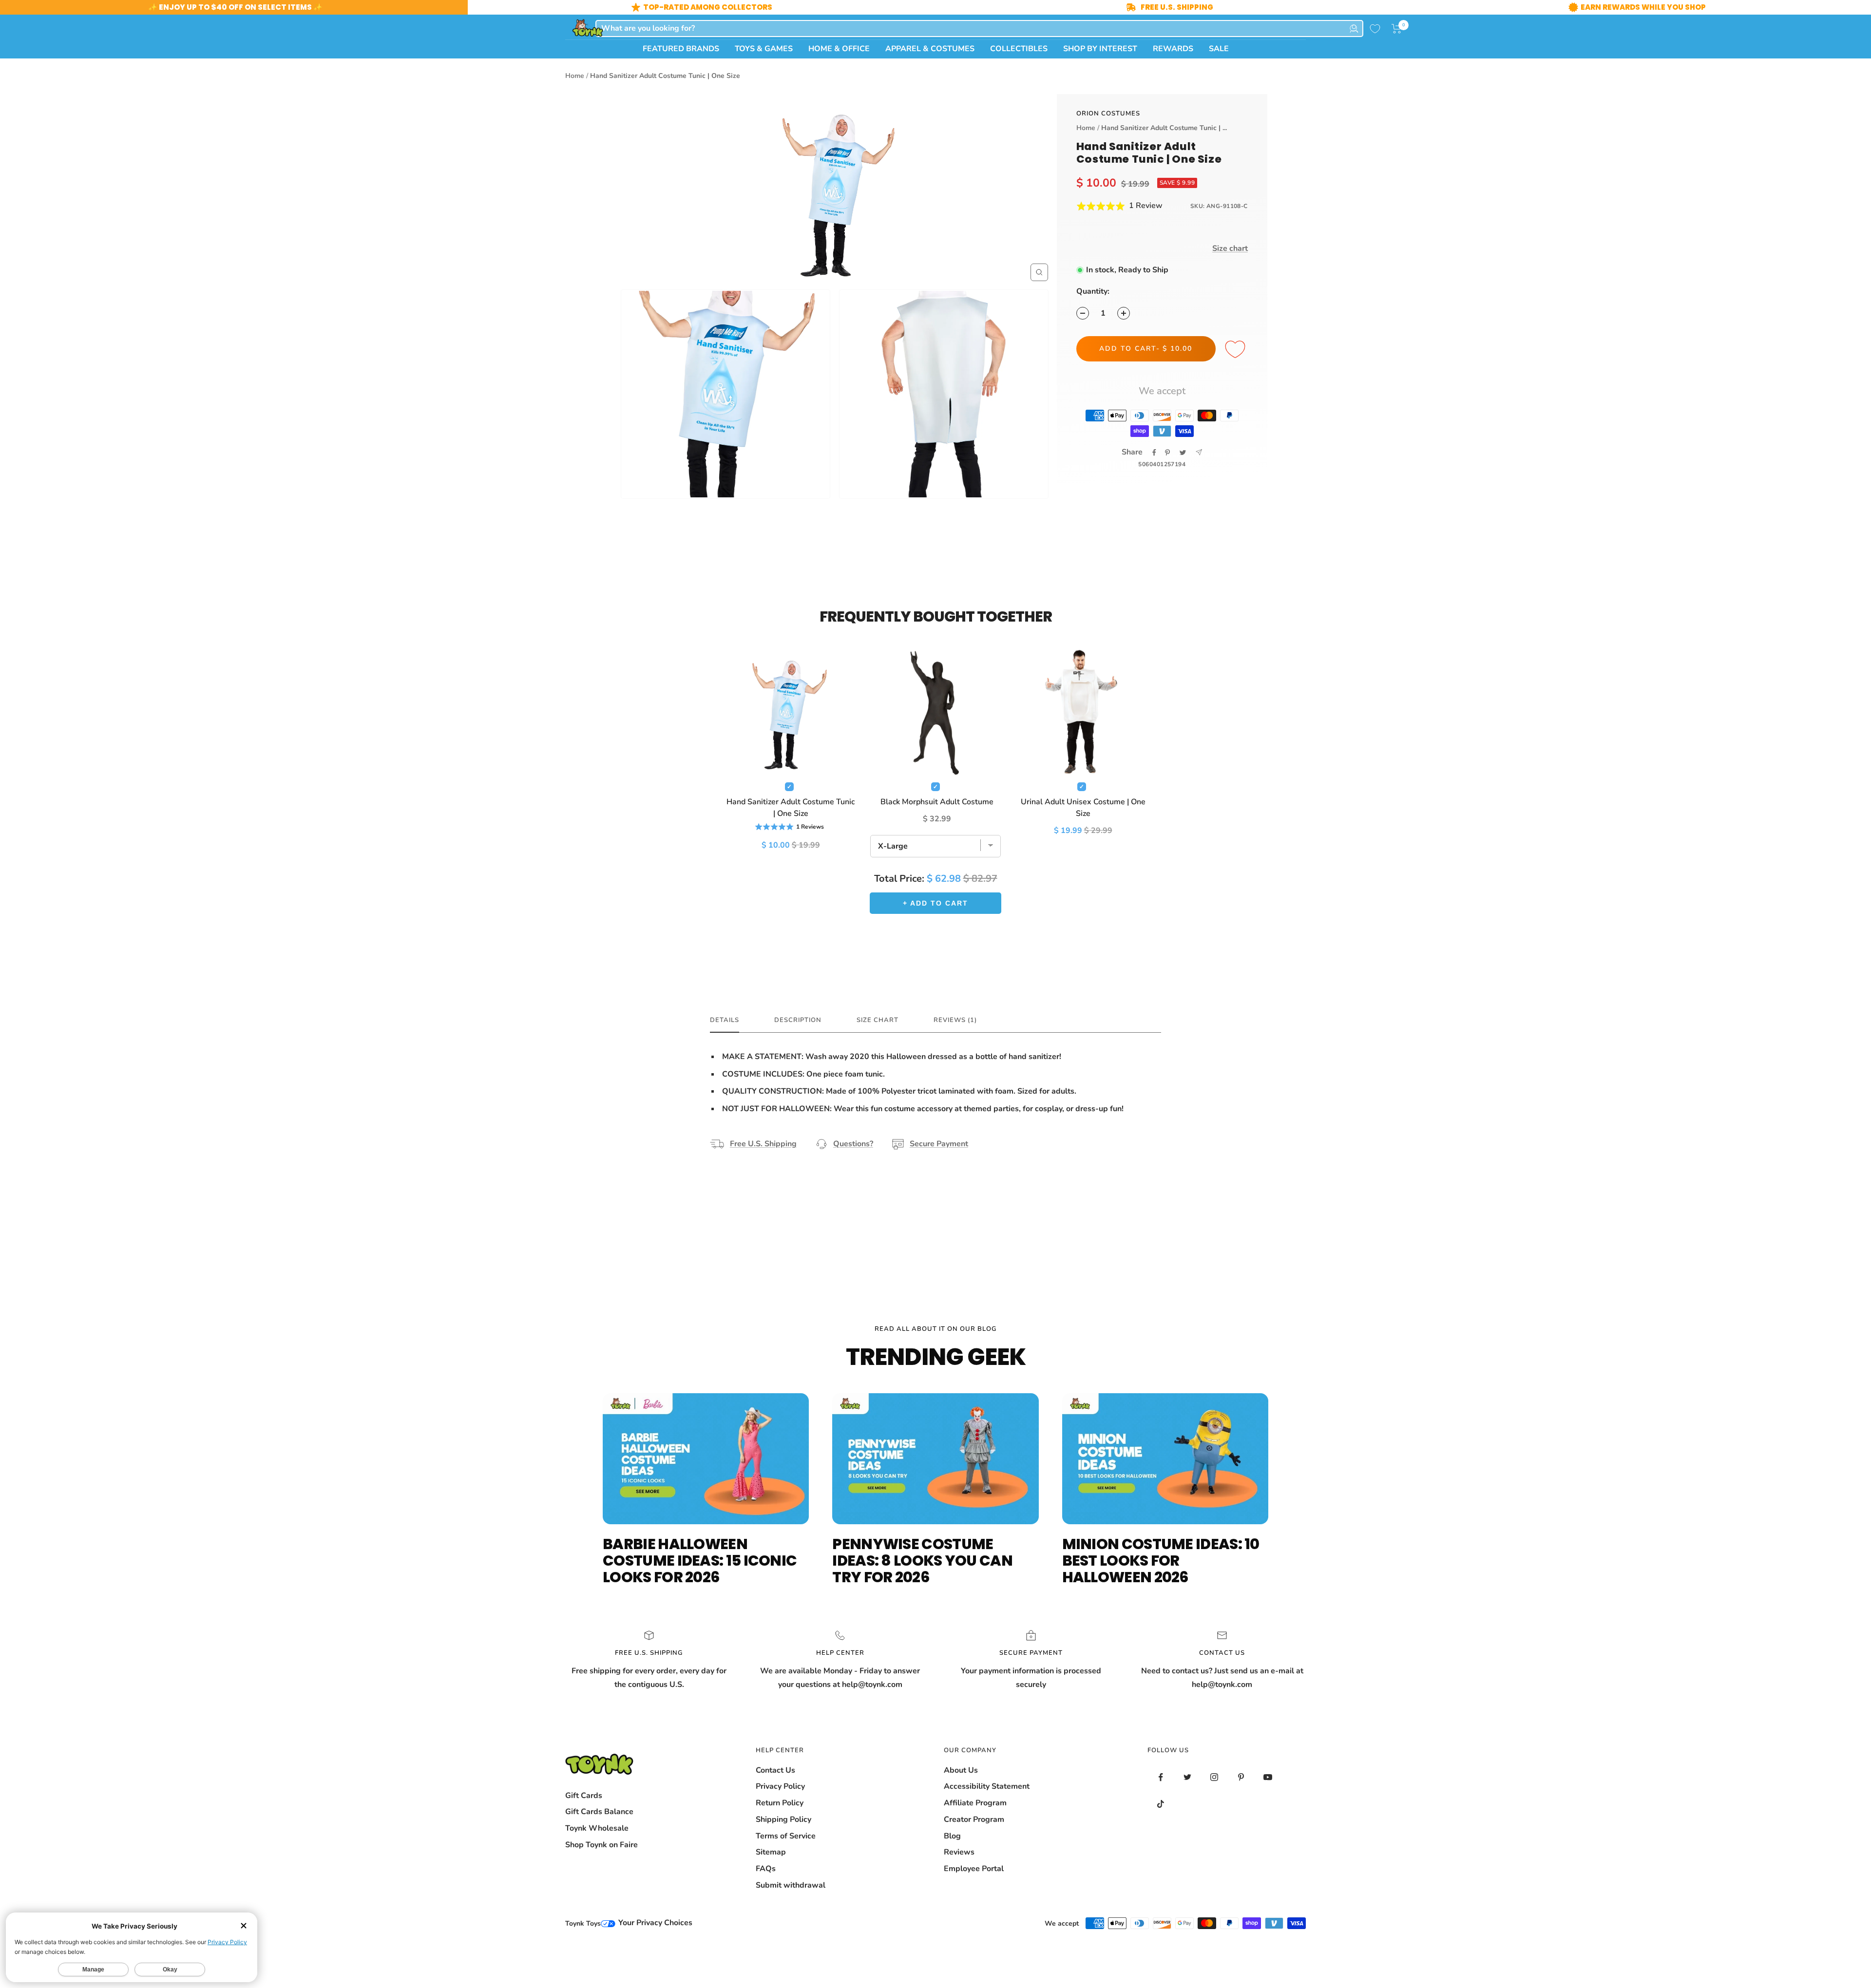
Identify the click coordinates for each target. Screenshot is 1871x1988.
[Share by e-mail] (1199, 452)
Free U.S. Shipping (763, 1144)
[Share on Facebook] (1154, 453)
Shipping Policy (783, 1819)
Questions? (853, 1144)
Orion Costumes (1108, 114)
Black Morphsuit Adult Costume (937, 802)
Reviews (959, 1852)
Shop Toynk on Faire (601, 1845)
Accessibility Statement (987, 1786)
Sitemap (771, 1852)
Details (725, 1020)
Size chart (1230, 248)
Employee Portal (974, 1869)
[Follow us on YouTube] (1268, 1777)
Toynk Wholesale (597, 1828)
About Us (961, 1770)
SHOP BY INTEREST (1100, 49)
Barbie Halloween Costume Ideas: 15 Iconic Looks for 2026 (700, 1561)
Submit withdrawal (791, 1885)
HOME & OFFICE (839, 49)
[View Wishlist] (1375, 29)
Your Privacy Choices (654, 1923)
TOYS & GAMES (764, 49)
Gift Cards (584, 1796)
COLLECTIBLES (1019, 49)
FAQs (766, 1869)
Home (575, 76)
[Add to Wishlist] (1237, 350)
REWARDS (1173, 49)
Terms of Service (786, 1836)
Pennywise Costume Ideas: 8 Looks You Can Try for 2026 (922, 1561)
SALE (1219, 49)
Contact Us (775, 1770)
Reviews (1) (955, 1020)
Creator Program (974, 1819)
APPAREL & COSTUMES (930, 49)
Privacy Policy (780, 1786)
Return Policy (780, 1803)
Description (798, 1020)
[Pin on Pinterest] (1167, 453)
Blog (952, 1836)
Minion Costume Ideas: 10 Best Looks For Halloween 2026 (1161, 1561)
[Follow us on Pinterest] (1241, 1777)
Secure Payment (939, 1144)
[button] (1397, 29)
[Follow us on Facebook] (1161, 1777)
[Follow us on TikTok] (1161, 1804)
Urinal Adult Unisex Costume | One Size (1083, 808)
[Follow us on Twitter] (1188, 1777)
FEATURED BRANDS (681, 49)
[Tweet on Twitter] (1183, 453)
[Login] (1354, 28)
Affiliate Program (975, 1803)
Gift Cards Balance (599, 1812)
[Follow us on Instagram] (1214, 1777)
